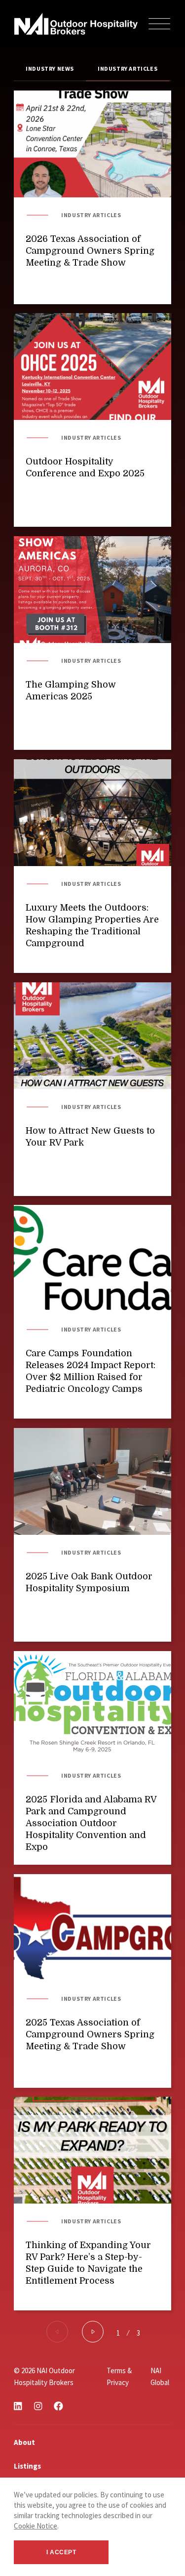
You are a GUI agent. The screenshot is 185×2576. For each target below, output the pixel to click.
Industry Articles (128, 69)
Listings (27, 2466)
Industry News (50, 69)
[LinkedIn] (18, 2406)
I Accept (61, 2552)
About (24, 2442)
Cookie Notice (36, 2526)
